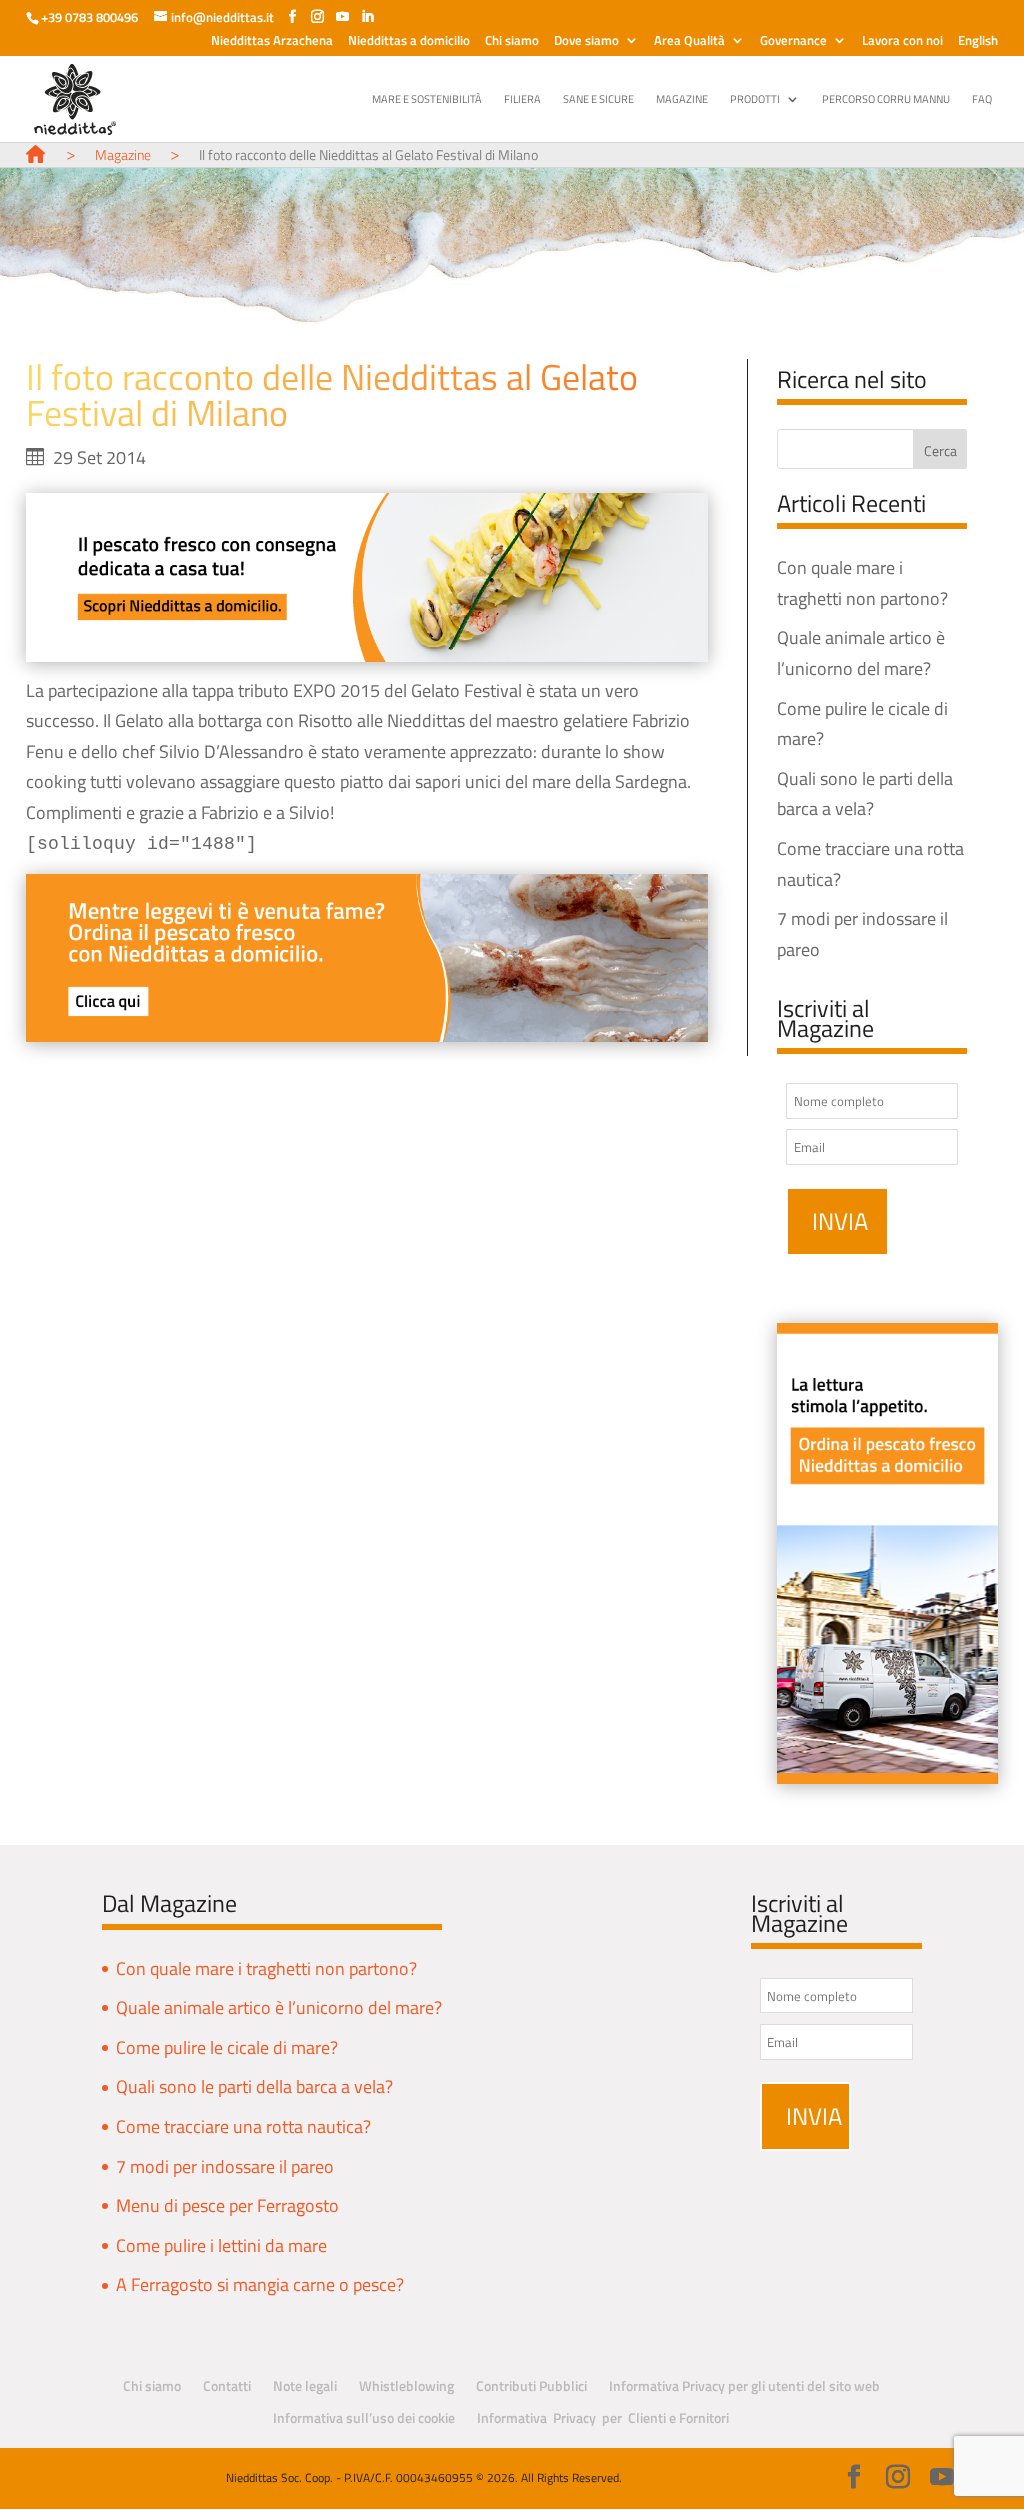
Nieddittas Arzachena (272, 42)
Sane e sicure (598, 99)
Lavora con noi (902, 42)
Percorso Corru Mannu (886, 99)
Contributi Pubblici (531, 2385)
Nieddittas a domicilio (409, 42)
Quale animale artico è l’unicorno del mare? (279, 2007)
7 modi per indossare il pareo (225, 2166)
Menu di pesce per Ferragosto (227, 2205)
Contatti (227, 2385)
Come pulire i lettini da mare (221, 2245)
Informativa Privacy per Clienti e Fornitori (603, 2417)
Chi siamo (512, 42)
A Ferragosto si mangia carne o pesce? (260, 2284)
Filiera (522, 99)
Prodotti (755, 99)
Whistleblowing (406, 2385)
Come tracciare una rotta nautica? (243, 2126)
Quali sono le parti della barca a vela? (254, 2086)
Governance (793, 42)
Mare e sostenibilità (427, 99)
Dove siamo (586, 42)
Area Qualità (689, 42)
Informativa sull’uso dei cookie (364, 2417)
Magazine (682, 99)
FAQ (982, 99)
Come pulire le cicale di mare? (227, 2047)
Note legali (305, 2385)
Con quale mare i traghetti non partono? (266, 1968)
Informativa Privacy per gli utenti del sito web (744, 2385)
